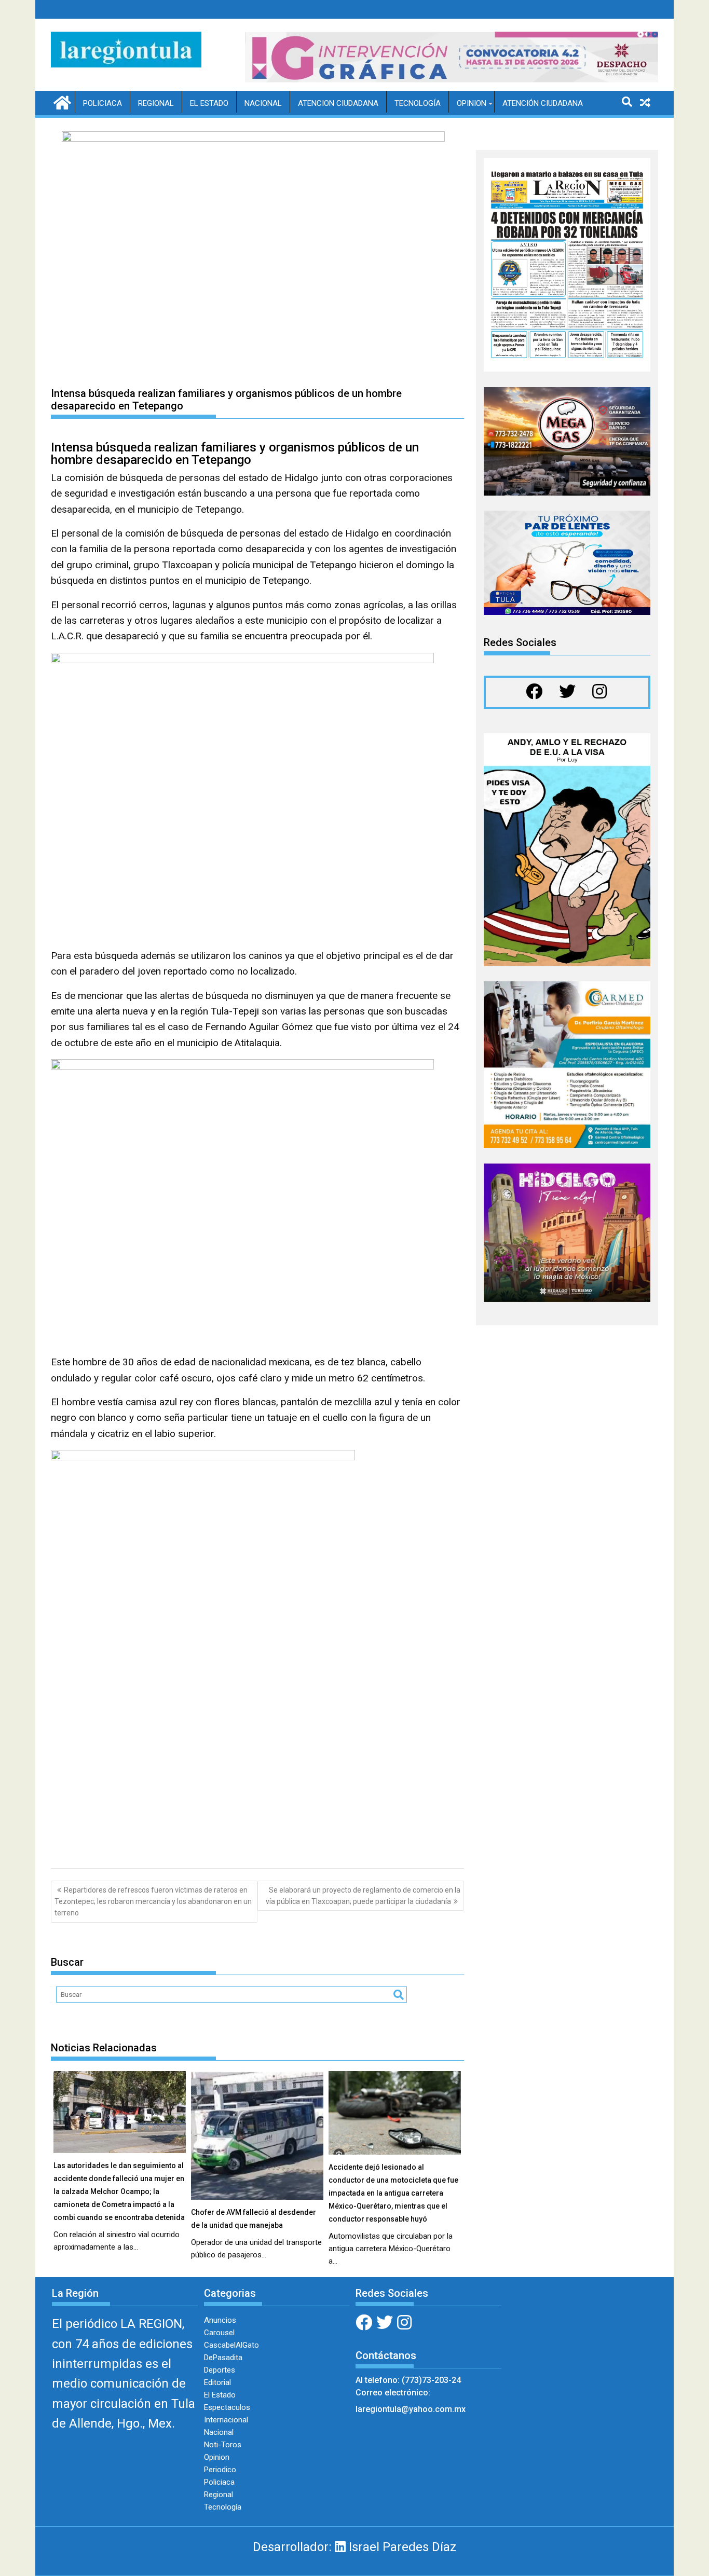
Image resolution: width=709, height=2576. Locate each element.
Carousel (219, 2333)
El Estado (209, 103)
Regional (156, 103)
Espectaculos (227, 2407)
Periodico (220, 2470)
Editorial (217, 2382)
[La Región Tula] (61, 102)
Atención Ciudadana (543, 103)
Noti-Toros (223, 2445)
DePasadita (223, 2358)
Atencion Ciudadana (338, 103)
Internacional (226, 2420)
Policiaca (103, 103)
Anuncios (220, 2320)
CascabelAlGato (231, 2345)
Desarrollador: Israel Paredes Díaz (354, 2547)
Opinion (472, 103)
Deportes (220, 2370)
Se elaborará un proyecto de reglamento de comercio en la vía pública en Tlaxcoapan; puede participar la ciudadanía (363, 1896)
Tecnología (418, 103)
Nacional (263, 103)
